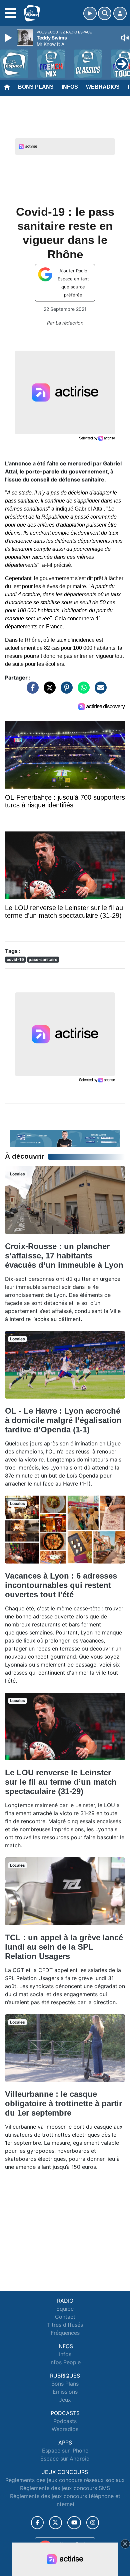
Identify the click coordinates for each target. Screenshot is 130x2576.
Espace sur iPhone (65, 2451)
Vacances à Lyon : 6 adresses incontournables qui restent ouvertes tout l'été (61, 1585)
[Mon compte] (120, 13)
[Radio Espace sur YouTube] (74, 2523)
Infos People (65, 2362)
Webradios (103, 87)
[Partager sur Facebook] (31, 691)
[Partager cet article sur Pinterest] (65, 691)
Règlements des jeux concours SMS (65, 2488)
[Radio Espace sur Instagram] (93, 2523)
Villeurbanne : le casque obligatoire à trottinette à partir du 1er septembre (63, 2103)
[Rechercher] (105, 13)
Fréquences (65, 2333)
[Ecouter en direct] (90, 13)
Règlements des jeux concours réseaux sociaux (65, 2480)
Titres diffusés (65, 2325)
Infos (70, 87)
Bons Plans (36, 87)
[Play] (9, 38)
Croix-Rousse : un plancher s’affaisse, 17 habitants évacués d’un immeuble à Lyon (64, 1256)
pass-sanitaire (43, 959)
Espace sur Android (65, 2459)
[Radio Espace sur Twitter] (55, 2523)
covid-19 (15, 959)
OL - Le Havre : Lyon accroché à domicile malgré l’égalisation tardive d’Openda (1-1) (63, 1420)
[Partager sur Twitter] (48, 691)
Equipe (65, 2309)
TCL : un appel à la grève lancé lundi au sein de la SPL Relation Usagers (64, 1947)
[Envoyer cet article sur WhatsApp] (82, 691)
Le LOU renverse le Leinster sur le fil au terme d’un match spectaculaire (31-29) (61, 1782)
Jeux (65, 2400)
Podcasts (65, 2421)
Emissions (65, 2392)
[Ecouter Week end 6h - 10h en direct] (65, 1138)
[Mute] (125, 38)
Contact (65, 2317)
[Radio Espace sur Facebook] (37, 2523)
